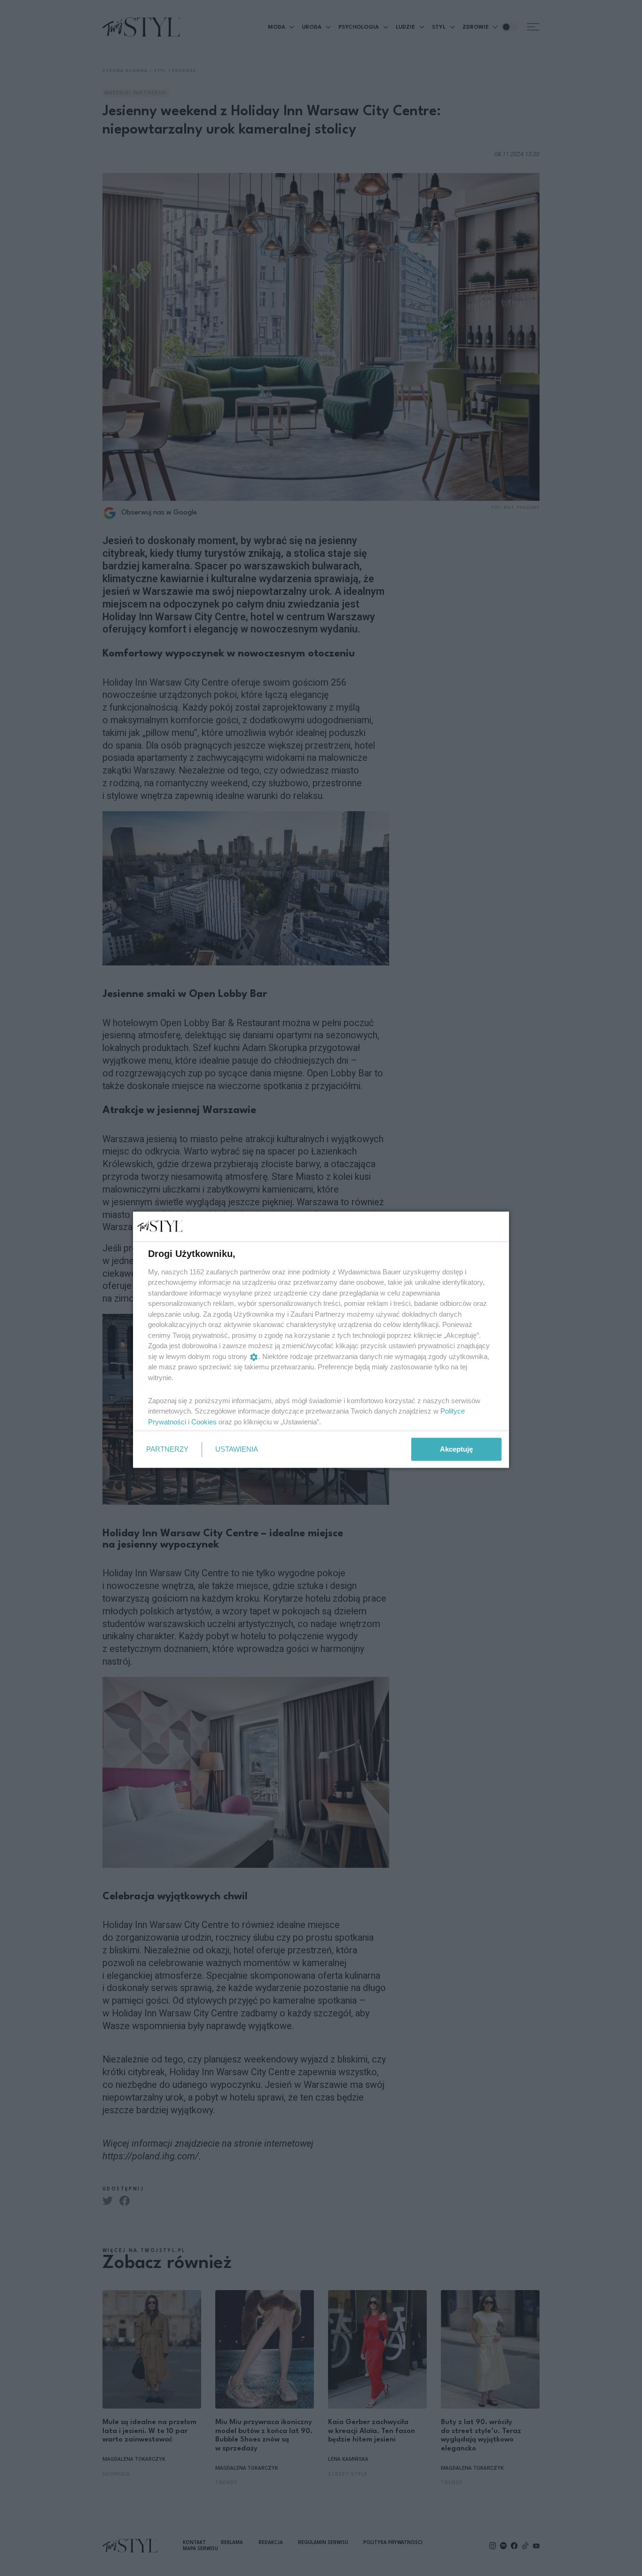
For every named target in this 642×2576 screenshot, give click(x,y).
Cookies (204, 1421)
